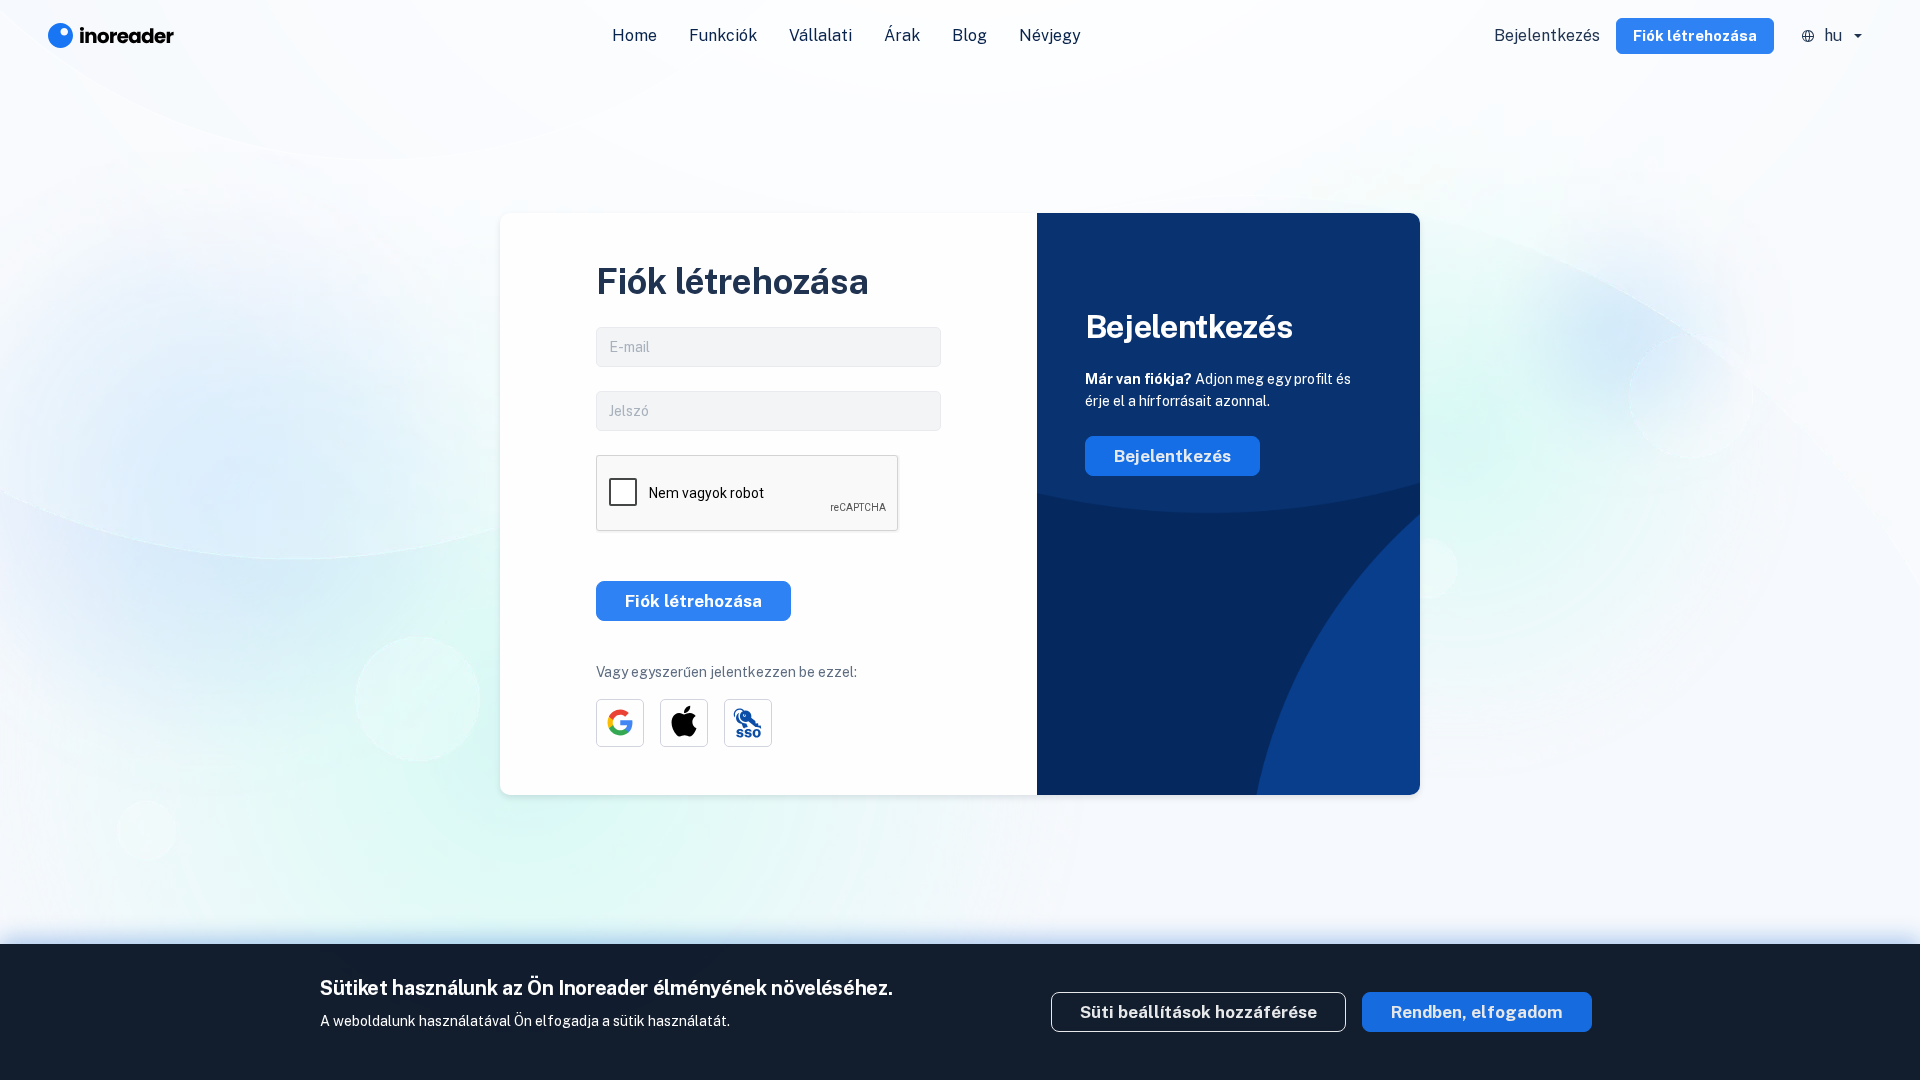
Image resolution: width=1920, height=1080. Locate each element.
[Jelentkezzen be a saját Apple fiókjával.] (684, 723)
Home (634, 35)
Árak (902, 35)
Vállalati (820, 35)
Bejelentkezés (1547, 35)
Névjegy (1050, 35)
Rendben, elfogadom (1477, 1012)
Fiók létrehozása (1695, 35)
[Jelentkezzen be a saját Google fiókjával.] (620, 723)
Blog (969, 35)
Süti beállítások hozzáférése (1198, 1012)
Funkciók (723, 35)
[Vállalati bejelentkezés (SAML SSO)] (748, 723)
